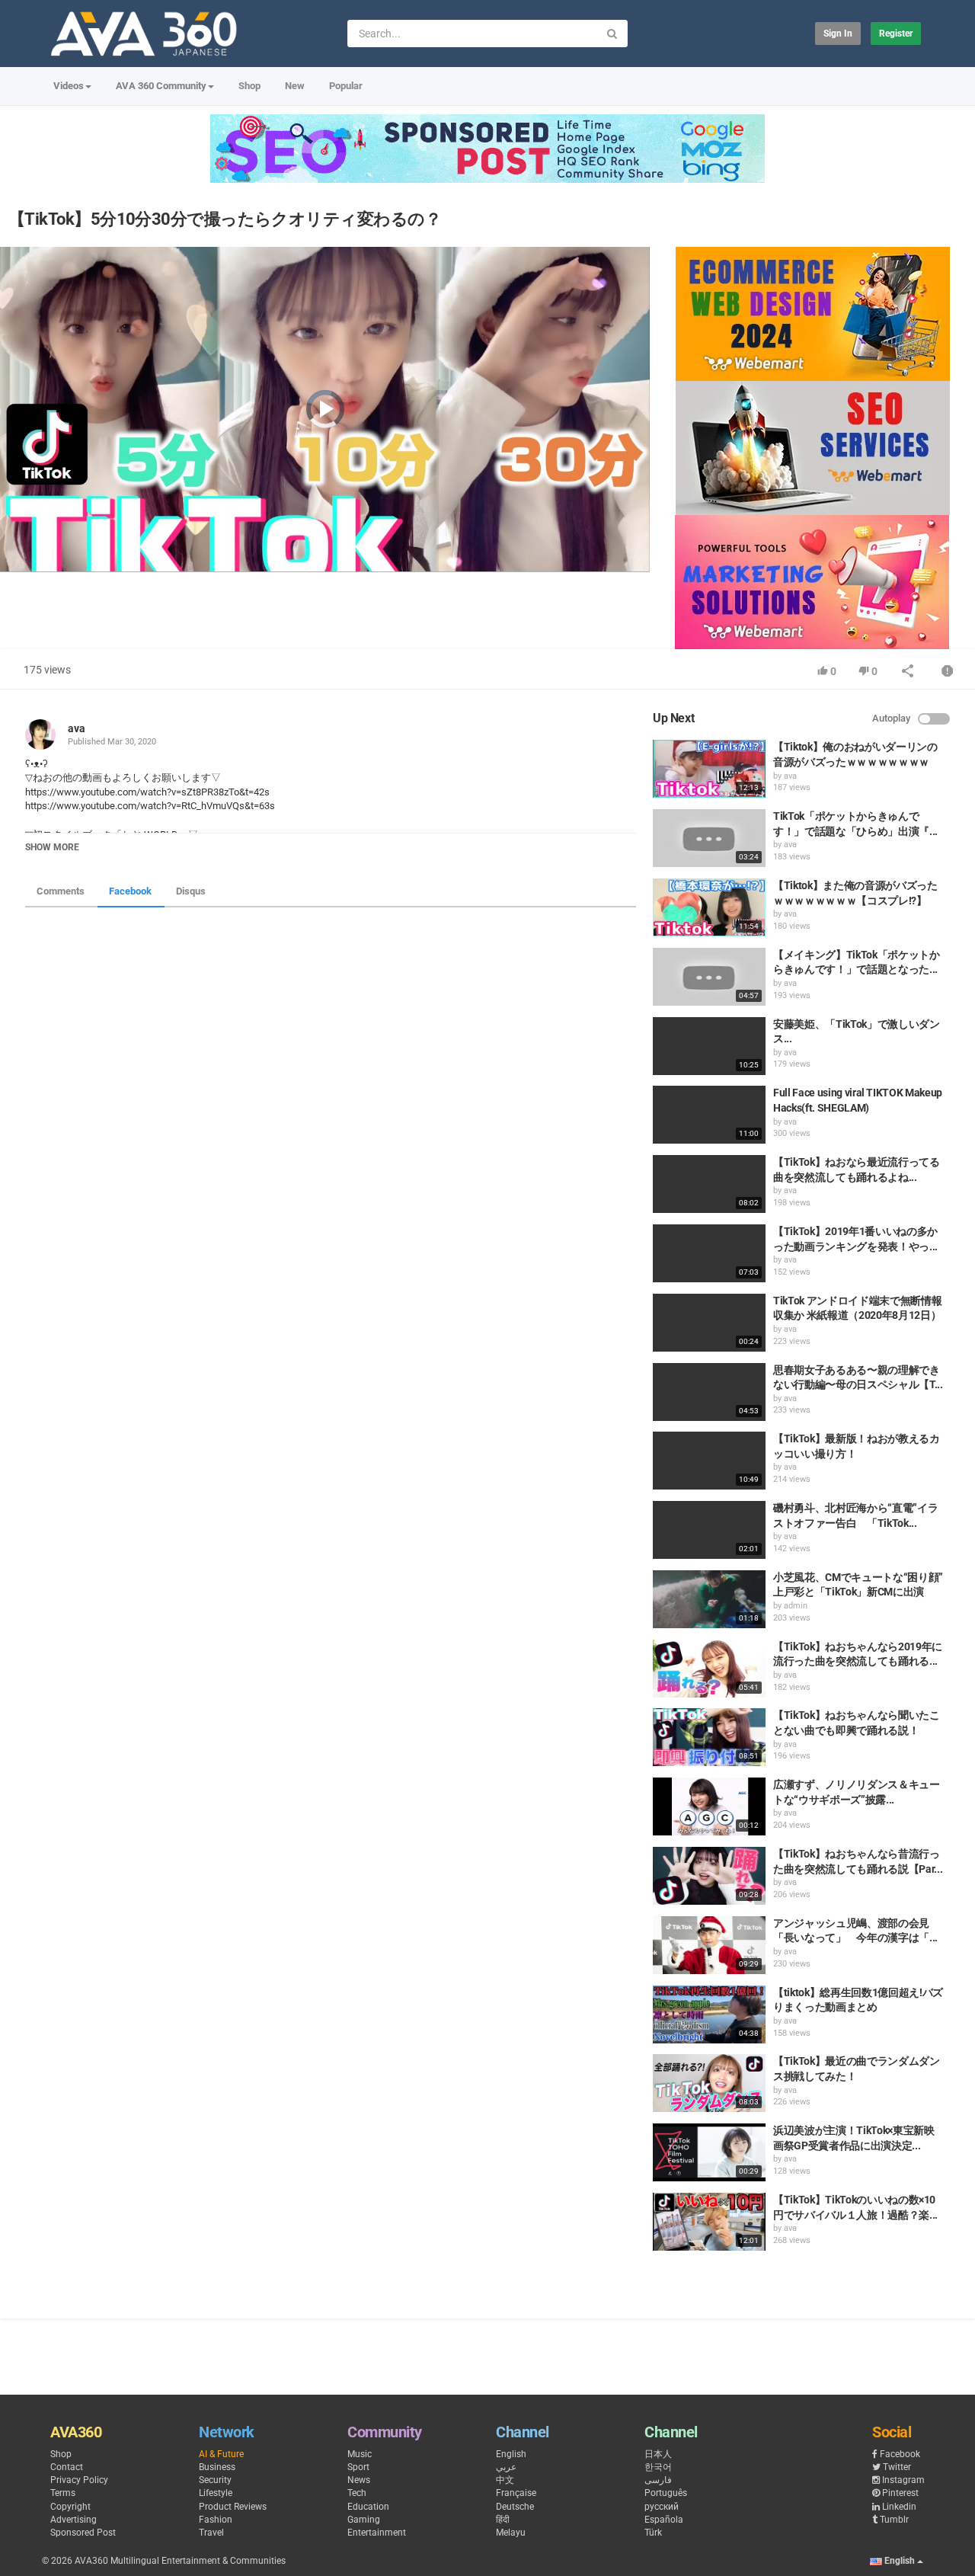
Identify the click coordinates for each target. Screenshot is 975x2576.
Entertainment (377, 2533)
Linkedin (899, 2507)
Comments (61, 891)
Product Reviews (233, 2507)
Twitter (897, 2467)
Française (516, 2493)
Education (368, 2507)
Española (664, 2520)
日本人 (658, 2454)
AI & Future (221, 2454)
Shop (249, 86)
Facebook (130, 891)
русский (662, 2507)
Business (217, 2467)
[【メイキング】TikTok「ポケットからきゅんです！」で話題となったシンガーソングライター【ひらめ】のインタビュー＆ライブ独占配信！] (709, 977)
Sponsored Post (83, 2533)
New (295, 86)
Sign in (838, 34)
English (511, 2454)
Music (360, 2454)
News (359, 2480)
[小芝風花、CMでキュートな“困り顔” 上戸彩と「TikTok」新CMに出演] (709, 1599)
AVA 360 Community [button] (161, 86)
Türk (653, 2533)
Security (215, 2480)
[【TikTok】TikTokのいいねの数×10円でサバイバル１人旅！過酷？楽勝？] (709, 2222)
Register (896, 34)
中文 (505, 2480)
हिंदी (503, 2520)
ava (77, 728)
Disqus (191, 891)
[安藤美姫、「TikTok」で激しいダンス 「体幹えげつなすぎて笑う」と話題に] (709, 1046)
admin (796, 1606)
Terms (63, 2493)
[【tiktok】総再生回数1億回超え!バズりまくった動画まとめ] (709, 2014)
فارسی (658, 2480)
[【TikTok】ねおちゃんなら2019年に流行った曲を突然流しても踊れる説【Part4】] (709, 1669)
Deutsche (515, 2507)
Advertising (74, 2520)
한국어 (658, 2467)
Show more (52, 847)
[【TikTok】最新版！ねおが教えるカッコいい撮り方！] (709, 1461)
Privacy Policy (79, 2480)
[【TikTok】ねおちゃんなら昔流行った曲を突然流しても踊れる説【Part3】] (709, 1876)
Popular (346, 86)
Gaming (364, 2520)
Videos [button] (69, 86)
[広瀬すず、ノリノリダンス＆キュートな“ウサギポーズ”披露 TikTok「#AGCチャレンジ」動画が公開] (709, 1806)
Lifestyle (216, 2493)
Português (666, 2493)
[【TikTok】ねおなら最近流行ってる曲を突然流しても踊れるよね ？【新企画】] (709, 1184)
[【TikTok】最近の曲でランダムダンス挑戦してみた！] (709, 2083)
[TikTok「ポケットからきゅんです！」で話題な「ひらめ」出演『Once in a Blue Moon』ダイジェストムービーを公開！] (709, 838)
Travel (211, 2533)
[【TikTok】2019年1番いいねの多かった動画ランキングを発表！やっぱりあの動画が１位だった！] (709, 1253)
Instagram (903, 2480)
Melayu (511, 2533)
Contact (67, 2467)
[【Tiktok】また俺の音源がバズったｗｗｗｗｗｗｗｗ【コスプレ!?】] (709, 907)
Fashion (216, 2520)
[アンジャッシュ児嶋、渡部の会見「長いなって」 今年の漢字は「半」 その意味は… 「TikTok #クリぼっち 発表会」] (709, 1945)
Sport (358, 2467)
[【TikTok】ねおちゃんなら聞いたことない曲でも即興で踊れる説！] (709, 1737)
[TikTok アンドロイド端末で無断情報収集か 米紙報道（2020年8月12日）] (709, 1323)
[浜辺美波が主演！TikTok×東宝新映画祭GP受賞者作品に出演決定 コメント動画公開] (709, 2152)
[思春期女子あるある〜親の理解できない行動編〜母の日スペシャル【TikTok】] (709, 1392)
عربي (506, 2467)
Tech (357, 2493)
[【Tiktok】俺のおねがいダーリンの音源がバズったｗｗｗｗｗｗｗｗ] (709, 769)
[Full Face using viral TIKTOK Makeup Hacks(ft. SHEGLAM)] (709, 1115)
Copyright (70, 2507)
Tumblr (894, 2520)
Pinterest (900, 2493)
